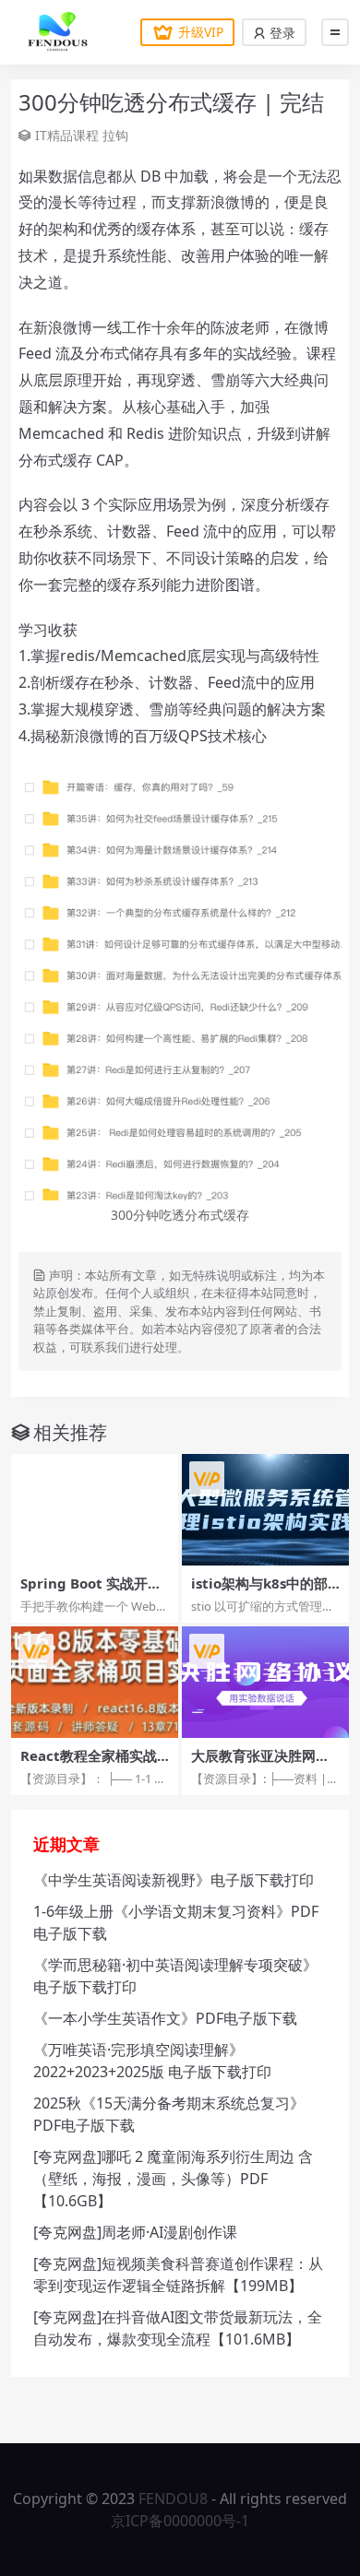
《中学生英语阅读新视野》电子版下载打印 (174, 1880)
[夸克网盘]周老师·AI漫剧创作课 (135, 2232)
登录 (281, 33)
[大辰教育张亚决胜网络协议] (265, 1682)
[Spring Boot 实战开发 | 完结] (95, 1510)
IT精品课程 (67, 135)
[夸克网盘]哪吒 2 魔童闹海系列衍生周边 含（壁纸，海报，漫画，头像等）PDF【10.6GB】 (173, 2179)
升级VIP (201, 32)
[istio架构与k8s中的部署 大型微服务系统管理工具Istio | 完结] (265, 1510)
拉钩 (115, 135)
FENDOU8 (173, 2499)
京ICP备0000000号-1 (180, 2521)
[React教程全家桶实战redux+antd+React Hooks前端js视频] (95, 1682)
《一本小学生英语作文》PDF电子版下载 (165, 2018)
